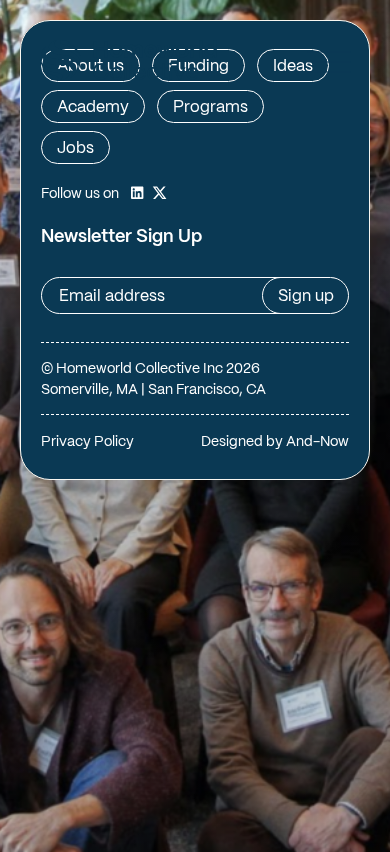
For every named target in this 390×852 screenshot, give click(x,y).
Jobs (75, 148)
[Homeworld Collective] (128, 63)
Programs (210, 107)
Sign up (306, 296)
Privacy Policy (87, 442)
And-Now (317, 442)
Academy (93, 107)
